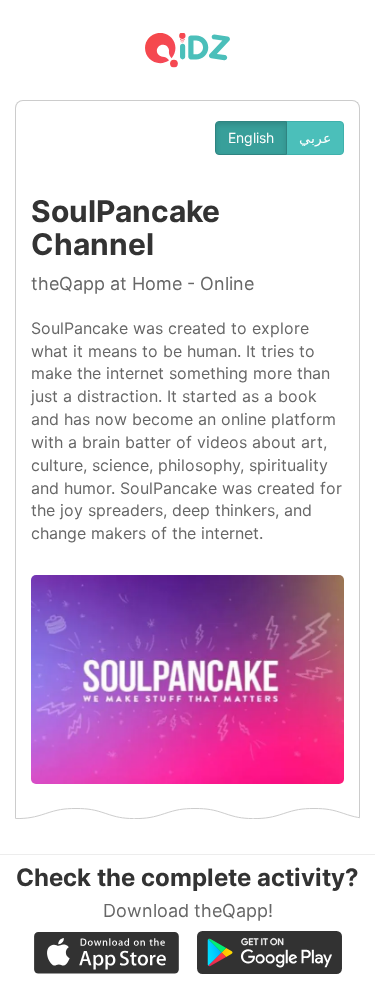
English (251, 137)
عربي (315, 137)
